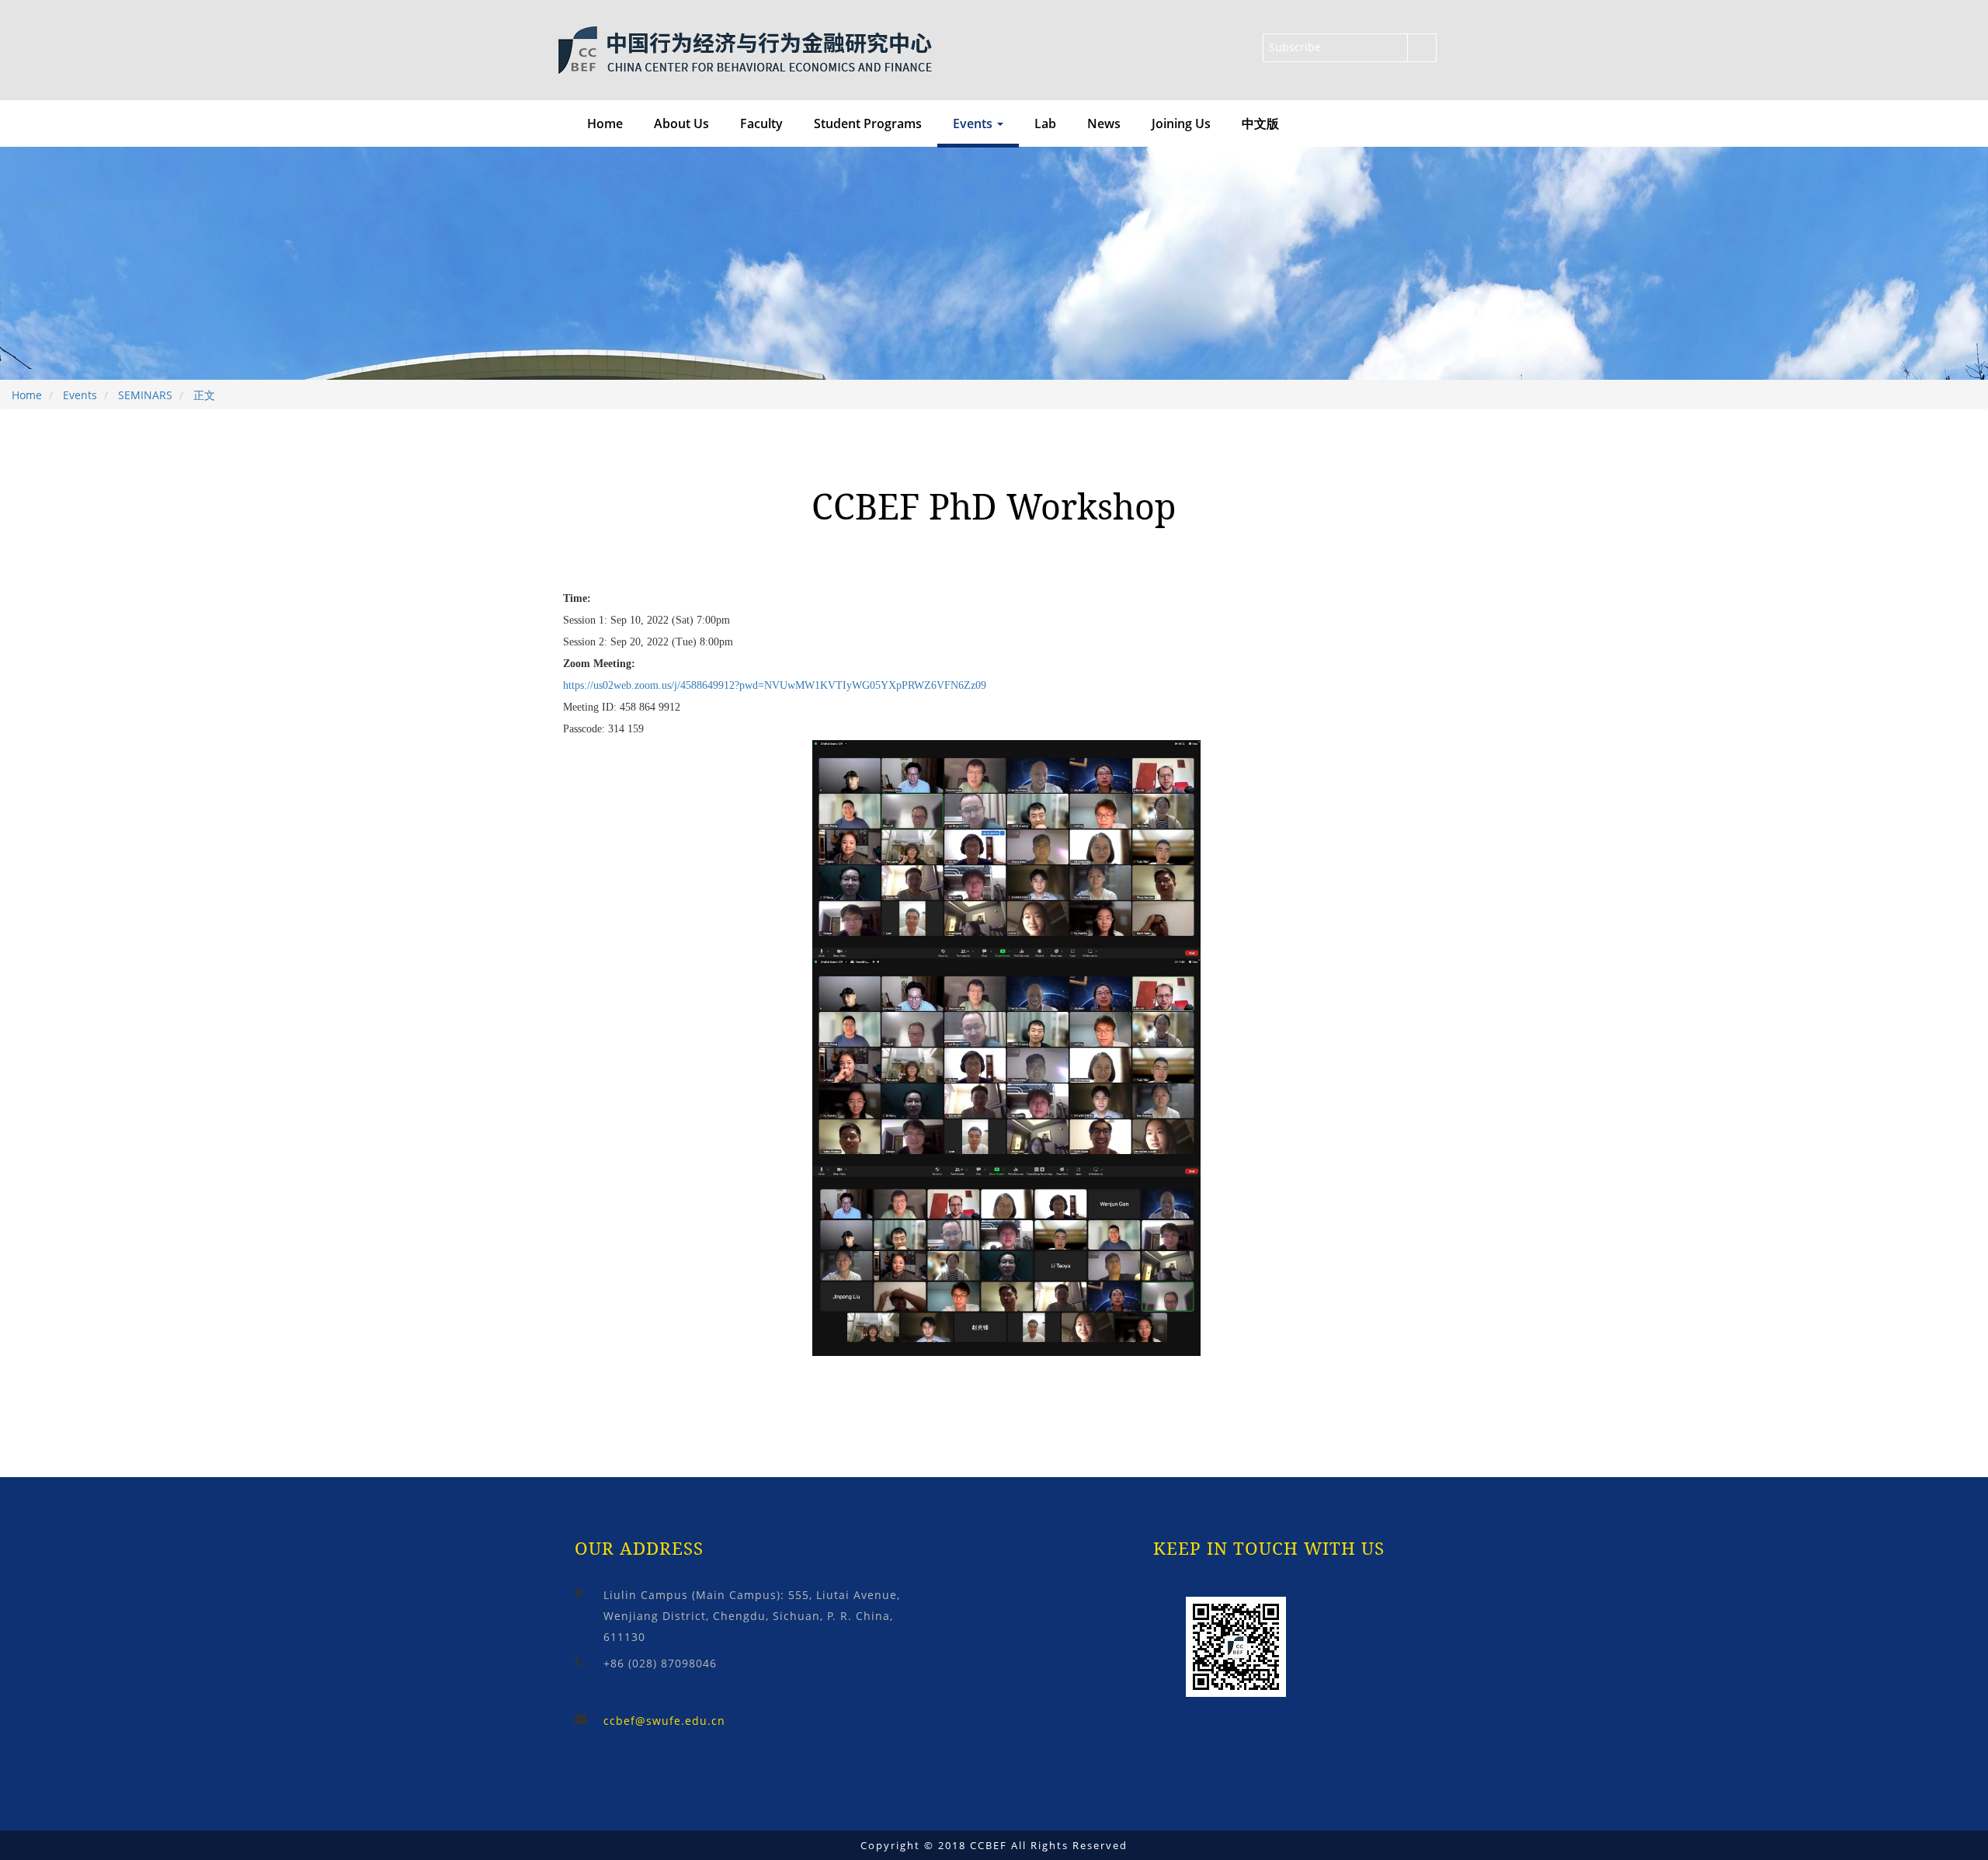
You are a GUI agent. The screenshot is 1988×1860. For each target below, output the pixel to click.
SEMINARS (145, 395)
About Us (681, 123)
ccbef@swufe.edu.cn (664, 1721)
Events (80, 395)
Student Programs (868, 123)
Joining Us (1181, 123)
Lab (1045, 123)
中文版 (1260, 123)
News (1104, 123)
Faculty (761, 123)
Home (605, 123)
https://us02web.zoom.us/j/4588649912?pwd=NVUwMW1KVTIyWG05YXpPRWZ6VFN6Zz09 (775, 685)
